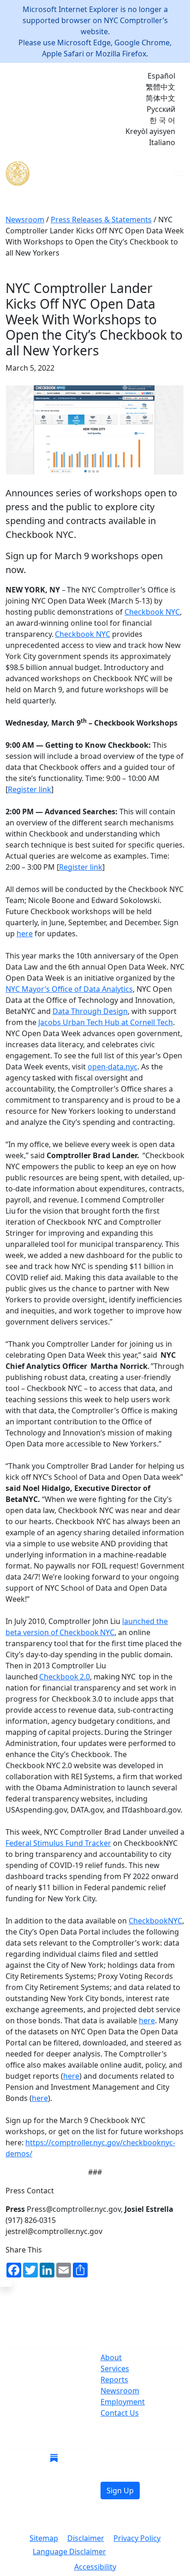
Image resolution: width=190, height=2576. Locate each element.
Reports (114, 2380)
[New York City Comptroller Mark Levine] (72, 174)
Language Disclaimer (69, 2552)
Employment (123, 2402)
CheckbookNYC (155, 1921)
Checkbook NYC (152, 612)
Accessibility (95, 2567)
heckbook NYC (89, 1632)
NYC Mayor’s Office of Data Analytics (69, 989)
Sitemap (44, 2538)
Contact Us (120, 2413)
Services (115, 2368)
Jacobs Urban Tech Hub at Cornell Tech (106, 1022)
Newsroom (120, 2391)
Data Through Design (90, 1011)
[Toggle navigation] (178, 174)
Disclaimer (86, 2538)
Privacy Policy (137, 2538)
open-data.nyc (113, 1067)
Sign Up (120, 2491)
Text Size (136, 2552)
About (111, 2357)
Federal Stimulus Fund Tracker (58, 1843)
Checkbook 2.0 (65, 1677)
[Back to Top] (6, 2283)
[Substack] (54, 2458)
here (25, 934)
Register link (30, 789)
